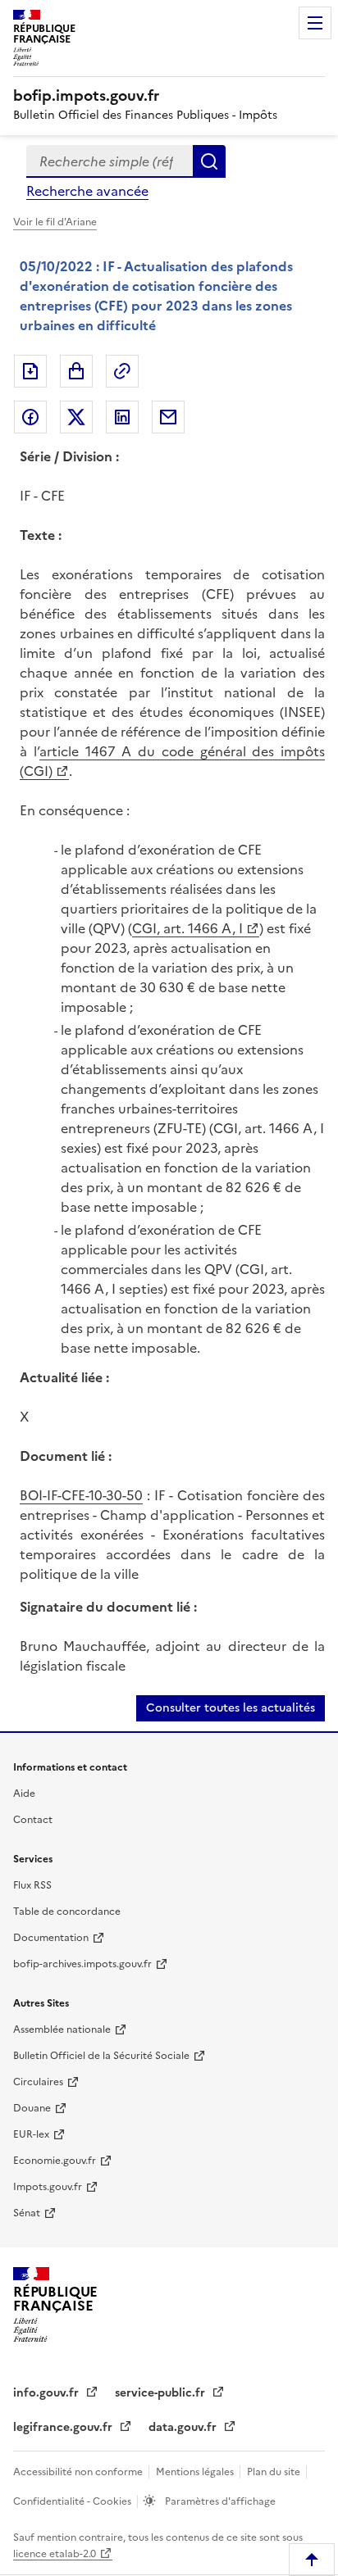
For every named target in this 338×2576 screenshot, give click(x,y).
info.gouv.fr (48, 2393)
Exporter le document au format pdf (30, 371)
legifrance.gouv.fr (64, 2427)
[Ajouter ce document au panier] (76, 371)
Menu (315, 23)
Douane (32, 2108)
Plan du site (275, 2472)
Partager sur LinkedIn (122, 417)
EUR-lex (31, 2134)
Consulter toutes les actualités (231, 1708)
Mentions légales (196, 2472)
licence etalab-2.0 (55, 2554)
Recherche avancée (87, 191)
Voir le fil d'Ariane (55, 222)
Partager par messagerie (168, 417)
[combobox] (110, 161)
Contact (33, 1820)
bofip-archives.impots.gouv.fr (82, 1964)
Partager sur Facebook (30, 417)
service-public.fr (162, 2393)
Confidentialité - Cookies (73, 2501)
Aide (24, 1794)
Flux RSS (32, 1885)
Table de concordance (67, 1912)
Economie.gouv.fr (55, 2161)
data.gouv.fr (184, 2427)
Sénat (27, 2213)
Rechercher (209, 161)
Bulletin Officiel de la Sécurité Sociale (101, 2056)
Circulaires (38, 2082)
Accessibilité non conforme (79, 2472)
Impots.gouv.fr (48, 2187)
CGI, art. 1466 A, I (187, 928)
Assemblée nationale (62, 2030)
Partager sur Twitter (76, 417)
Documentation (51, 1938)
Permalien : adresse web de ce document (122, 371)
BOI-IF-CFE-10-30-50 (81, 1495)
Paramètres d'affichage (219, 2501)
